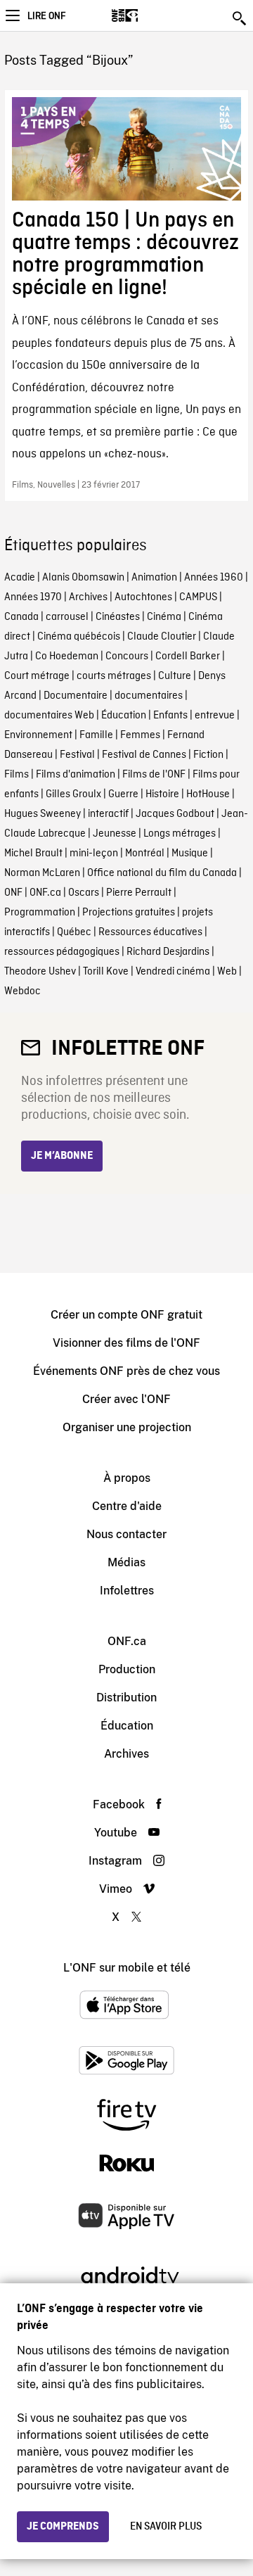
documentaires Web (49, 716)
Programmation (40, 913)
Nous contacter (126, 1534)
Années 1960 (214, 578)
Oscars (84, 893)
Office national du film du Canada (162, 873)
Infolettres (127, 1591)
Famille (96, 735)
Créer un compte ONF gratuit (126, 1315)
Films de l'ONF (154, 775)
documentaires (149, 696)
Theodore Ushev (40, 972)
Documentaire (76, 696)
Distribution (126, 1698)
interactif (108, 814)
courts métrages (114, 676)
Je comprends (63, 2527)
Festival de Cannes (144, 755)
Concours (127, 656)
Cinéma (164, 617)
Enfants (170, 716)
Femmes (140, 735)
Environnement (38, 735)
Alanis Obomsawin (83, 578)
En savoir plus (166, 2527)
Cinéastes (118, 617)
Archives (88, 597)
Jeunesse (115, 834)
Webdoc (22, 991)
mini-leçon (94, 854)
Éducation (124, 716)
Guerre (123, 794)
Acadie (20, 578)
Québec (74, 932)
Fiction (208, 755)
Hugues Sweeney (43, 814)
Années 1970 (33, 597)
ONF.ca (45, 893)
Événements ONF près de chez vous (126, 1371)
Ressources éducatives (150, 932)
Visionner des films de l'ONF (126, 1343)
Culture (175, 676)
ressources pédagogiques (62, 952)
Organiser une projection (127, 1427)
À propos (127, 1478)
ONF (13, 893)
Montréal (145, 854)
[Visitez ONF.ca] (149, 15)
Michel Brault (33, 854)
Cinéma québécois (79, 637)
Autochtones (143, 597)
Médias (126, 1562)
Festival (77, 755)
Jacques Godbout (175, 814)
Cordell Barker (188, 656)
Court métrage (37, 676)
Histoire (162, 794)
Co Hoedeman (67, 656)
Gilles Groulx (73, 794)
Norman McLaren (42, 873)
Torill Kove (106, 972)
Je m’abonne (62, 1156)
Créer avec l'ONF (126, 1399)
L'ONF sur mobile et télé (127, 1968)
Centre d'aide (127, 1506)
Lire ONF (46, 16)
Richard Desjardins (168, 952)
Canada (21, 617)
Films (17, 775)
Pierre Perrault (139, 893)
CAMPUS (198, 597)
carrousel (67, 617)
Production (127, 1669)
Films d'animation (76, 775)
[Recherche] (240, 18)
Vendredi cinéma (173, 972)
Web (227, 972)
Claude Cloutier (162, 637)
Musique (190, 854)
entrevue (215, 716)
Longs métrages (180, 834)
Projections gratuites (129, 913)
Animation (154, 578)
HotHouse (208, 794)
